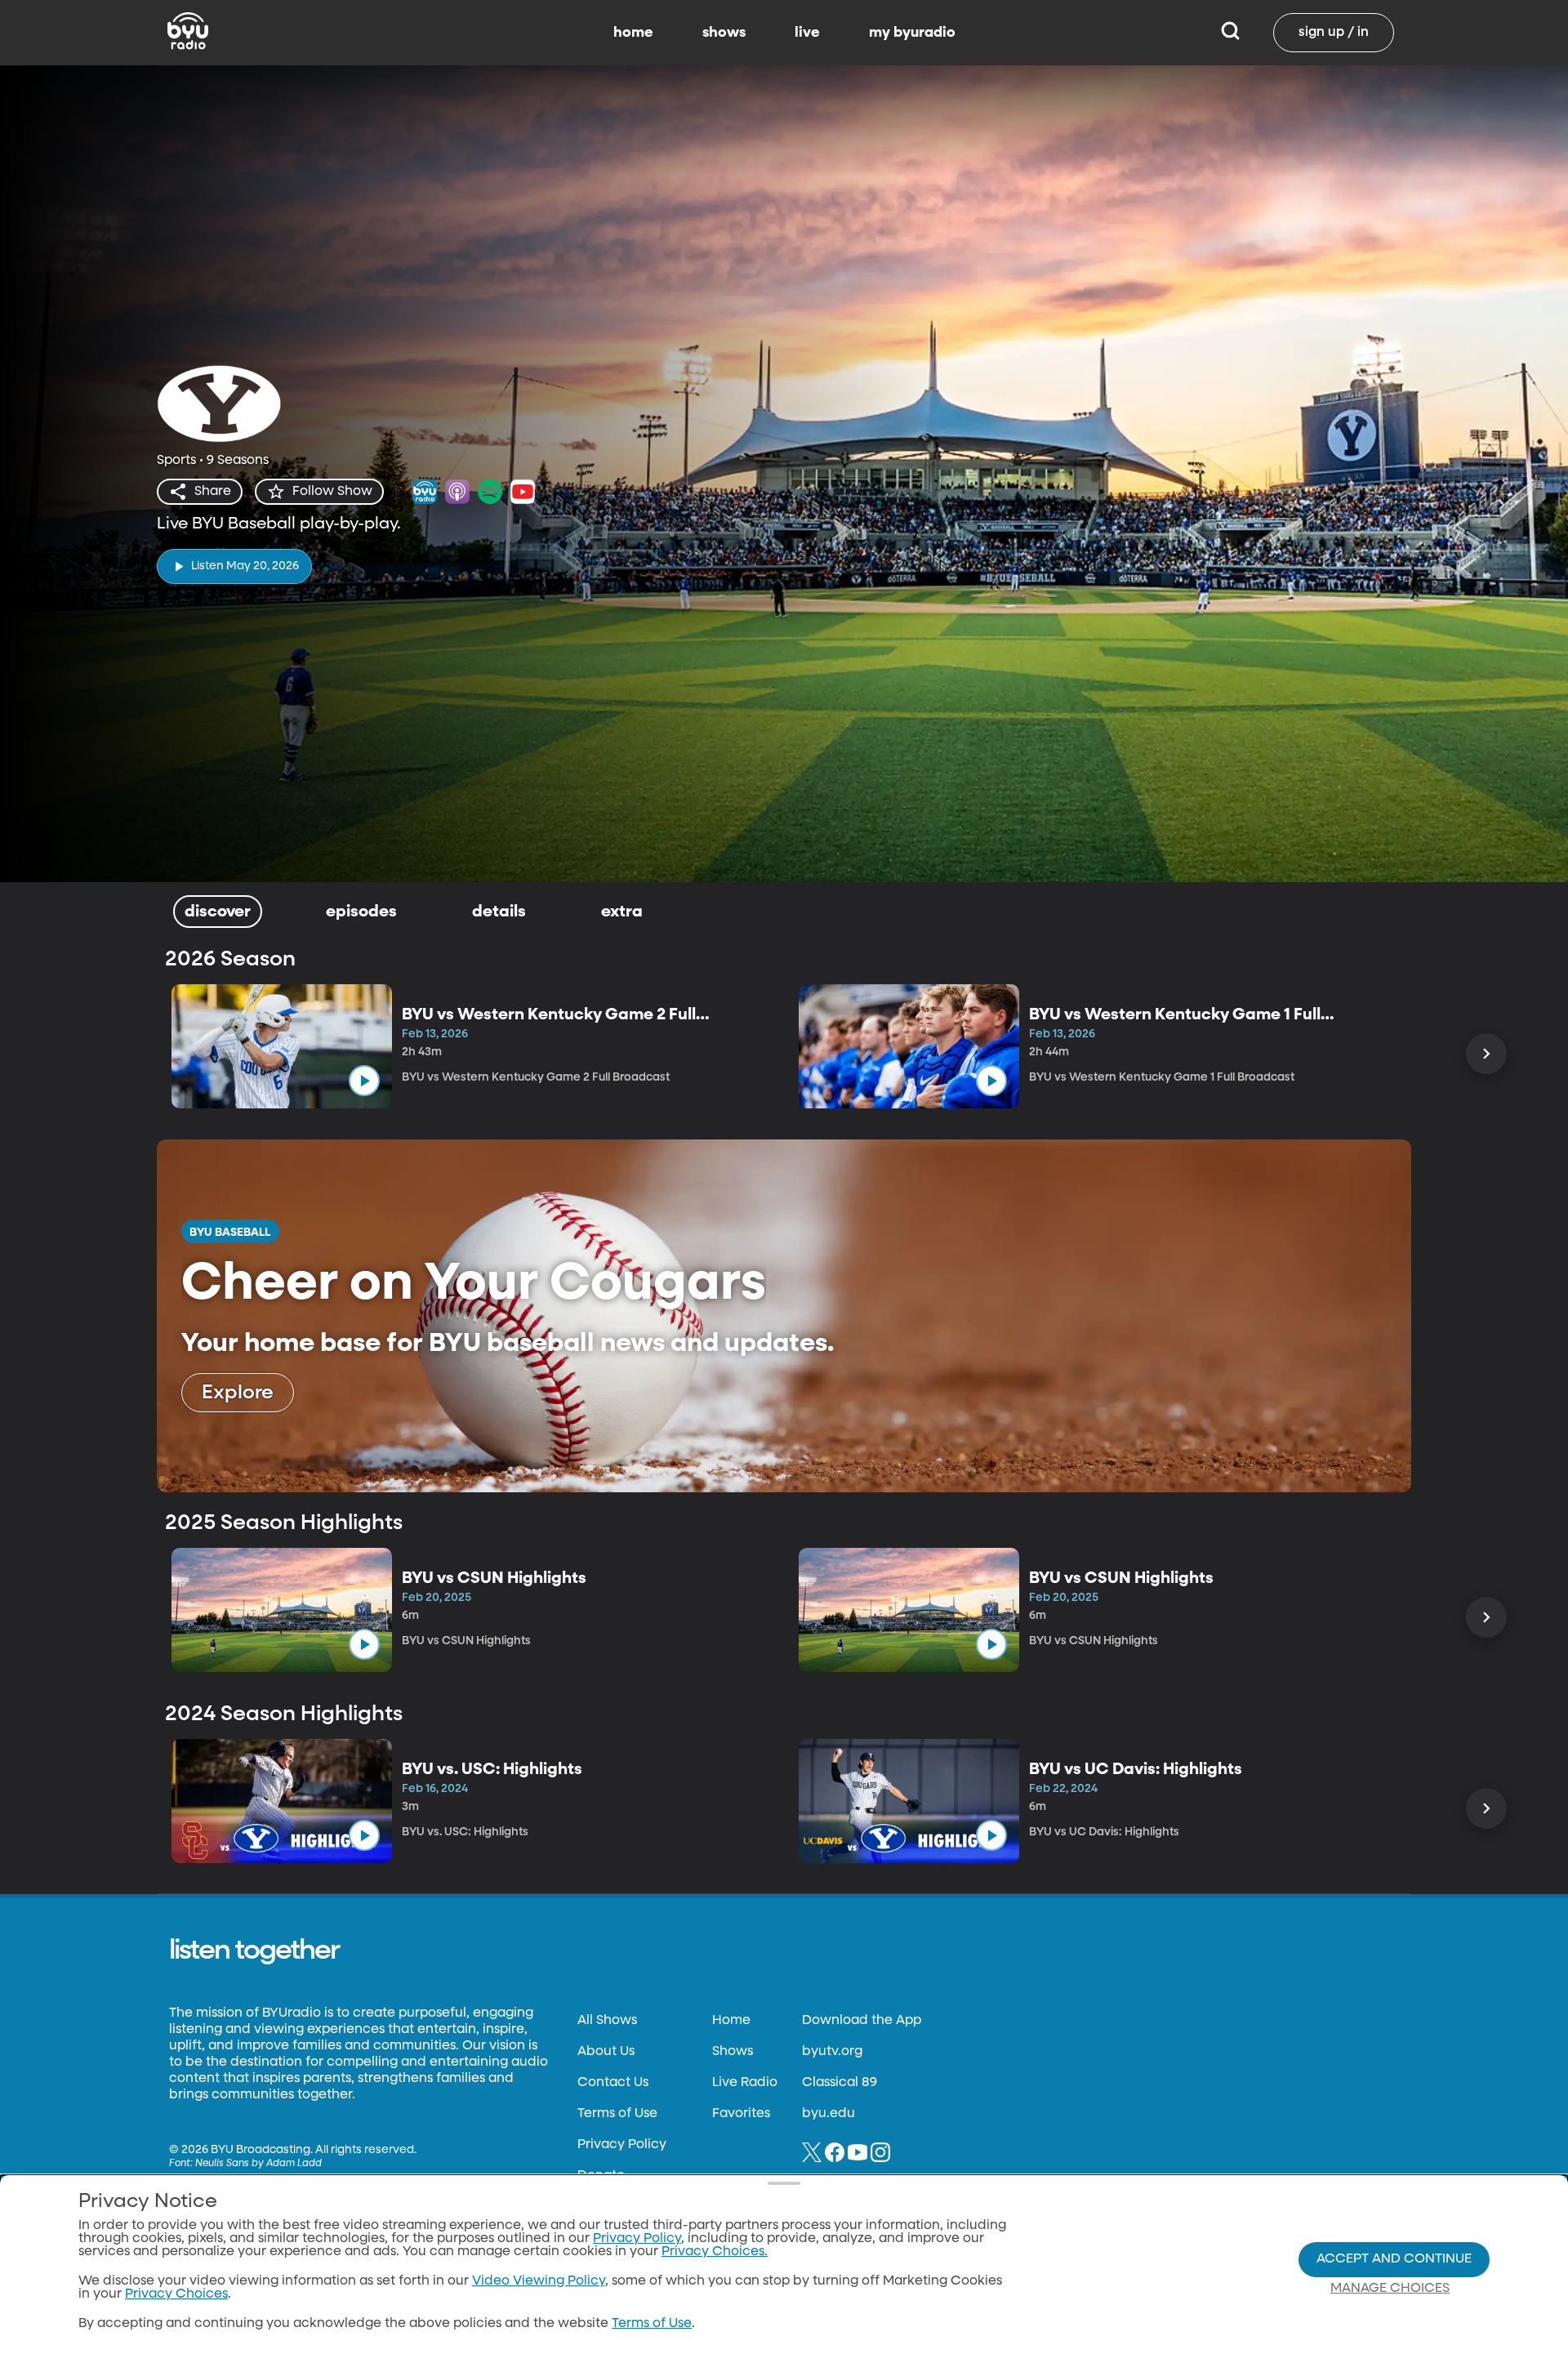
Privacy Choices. (715, 2252)
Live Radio (745, 2083)
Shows (733, 2052)
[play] (364, 1081)
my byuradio (912, 33)
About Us (606, 2052)
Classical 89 (840, 2083)
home (633, 33)
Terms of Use (617, 2114)
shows (724, 33)
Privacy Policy (622, 2145)
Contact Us (613, 2083)
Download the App (862, 2021)
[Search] (1230, 33)
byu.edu (829, 2114)
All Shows (607, 2021)
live (807, 33)
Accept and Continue (1394, 2259)
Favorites (741, 2114)
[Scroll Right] (1486, 1054)
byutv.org (832, 2052)
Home (731, 2021)
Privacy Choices (176, 2294)
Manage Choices (1390, 2289)
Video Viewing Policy (539, 2281)
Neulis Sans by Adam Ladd (258, 2164)
